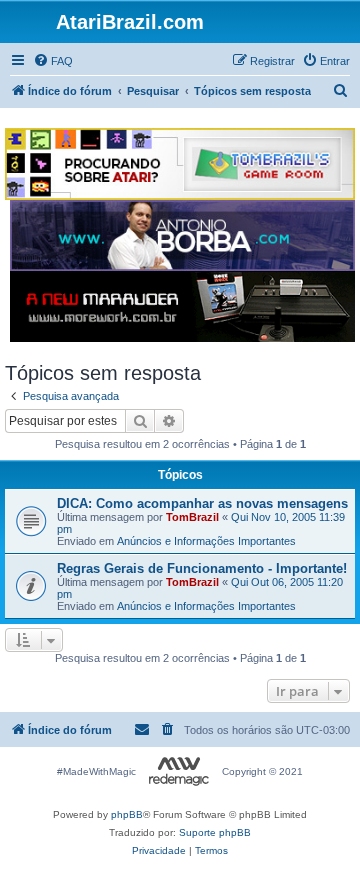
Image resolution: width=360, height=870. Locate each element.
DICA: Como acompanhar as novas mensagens (202, 503)
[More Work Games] (182, 306)
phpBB (127, 814)
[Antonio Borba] (182, 235)
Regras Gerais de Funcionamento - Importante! (202, 568)
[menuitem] (53, 61)
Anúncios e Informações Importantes (206, 541)
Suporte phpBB (215, 832)
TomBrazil (192, 517)
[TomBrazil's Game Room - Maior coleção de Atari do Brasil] (180, 164)
